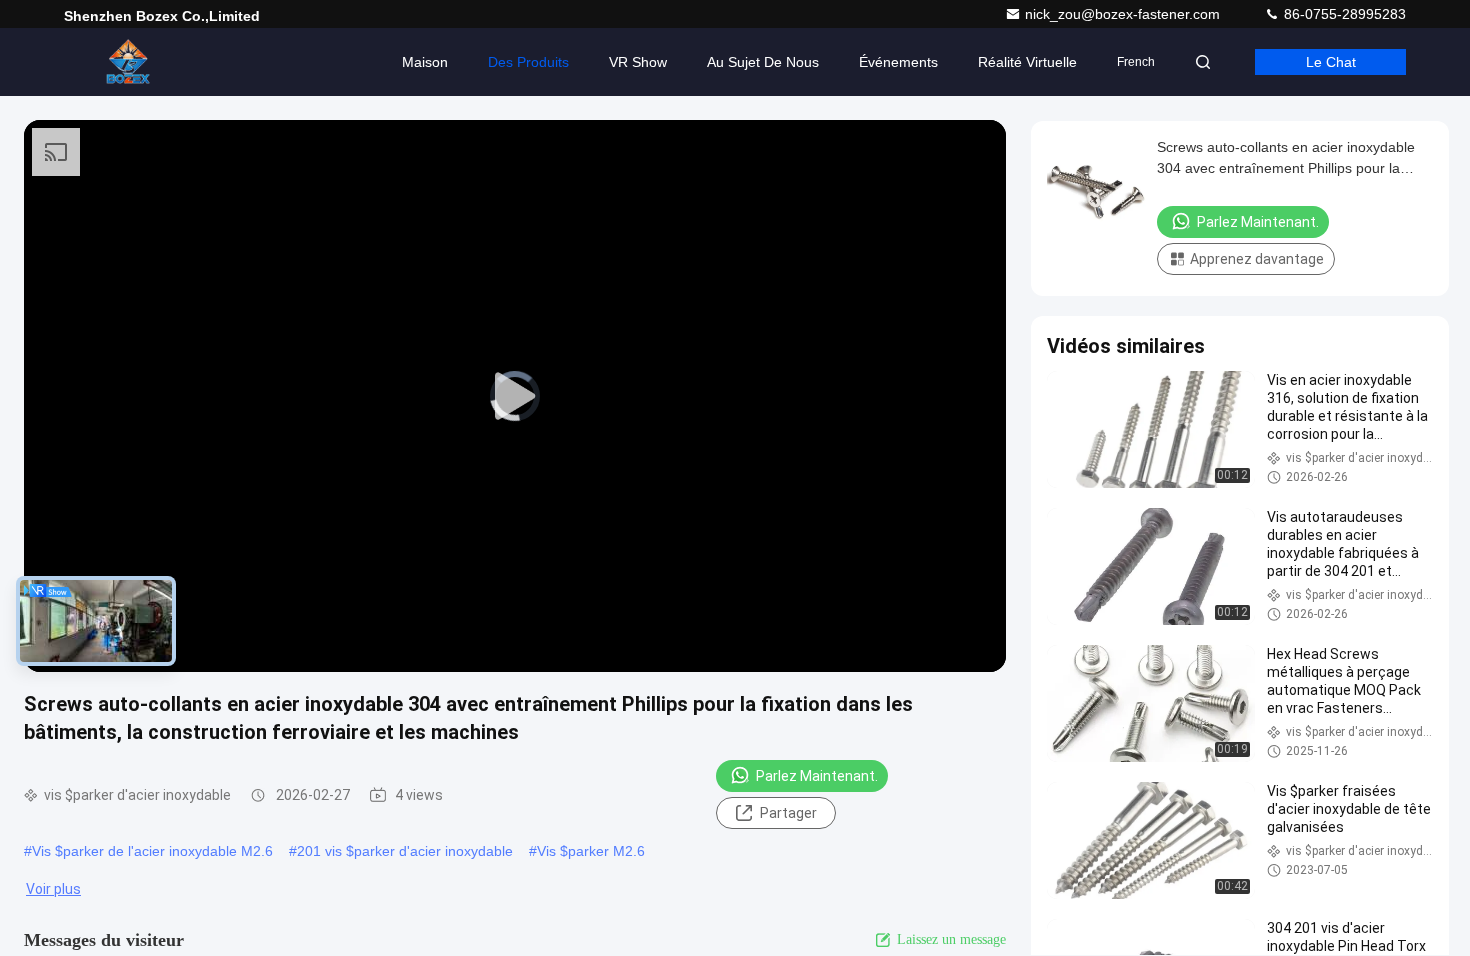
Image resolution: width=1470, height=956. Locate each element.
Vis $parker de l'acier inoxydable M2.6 (152, 851)
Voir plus (53, 889)
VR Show (638, 62)
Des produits (528, 62)
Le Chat (1331, 62)
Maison (425, 62)
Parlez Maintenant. (817, 776)
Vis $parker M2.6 (591, 851)
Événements (898, 62)
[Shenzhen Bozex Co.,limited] (127, 62)
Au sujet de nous (763, 62)
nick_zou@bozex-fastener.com (1124, 14)
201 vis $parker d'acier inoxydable (405, 851)
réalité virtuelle (1027, 62)
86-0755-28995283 (1343, 14)
